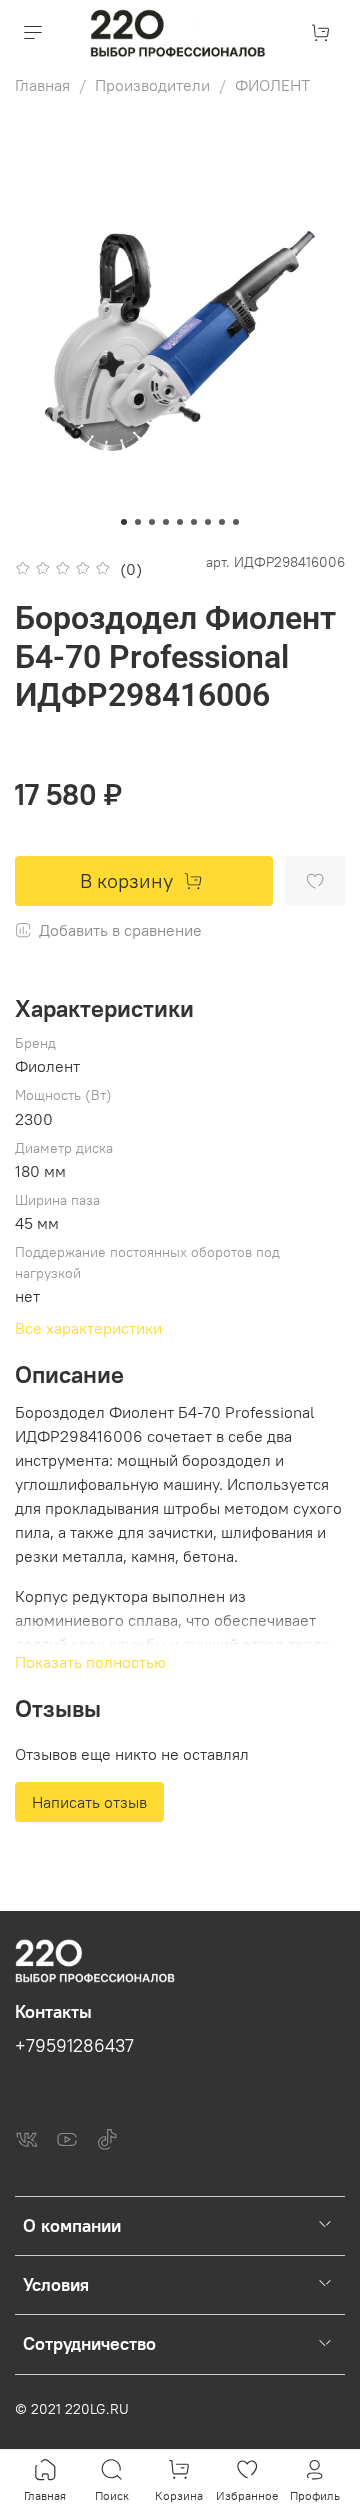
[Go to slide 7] (208, 522)
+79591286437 (74, 2046)
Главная (42, 85)
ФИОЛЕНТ (272, 85)
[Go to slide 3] (152, 522)
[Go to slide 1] (124, 522)
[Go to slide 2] (138, 522)
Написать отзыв (89, 1802)
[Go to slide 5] (180, 522)
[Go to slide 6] (194, 522)
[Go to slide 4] (166, 522)
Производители (152, 85)
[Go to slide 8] (222, 522)
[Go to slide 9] (236, 522)
